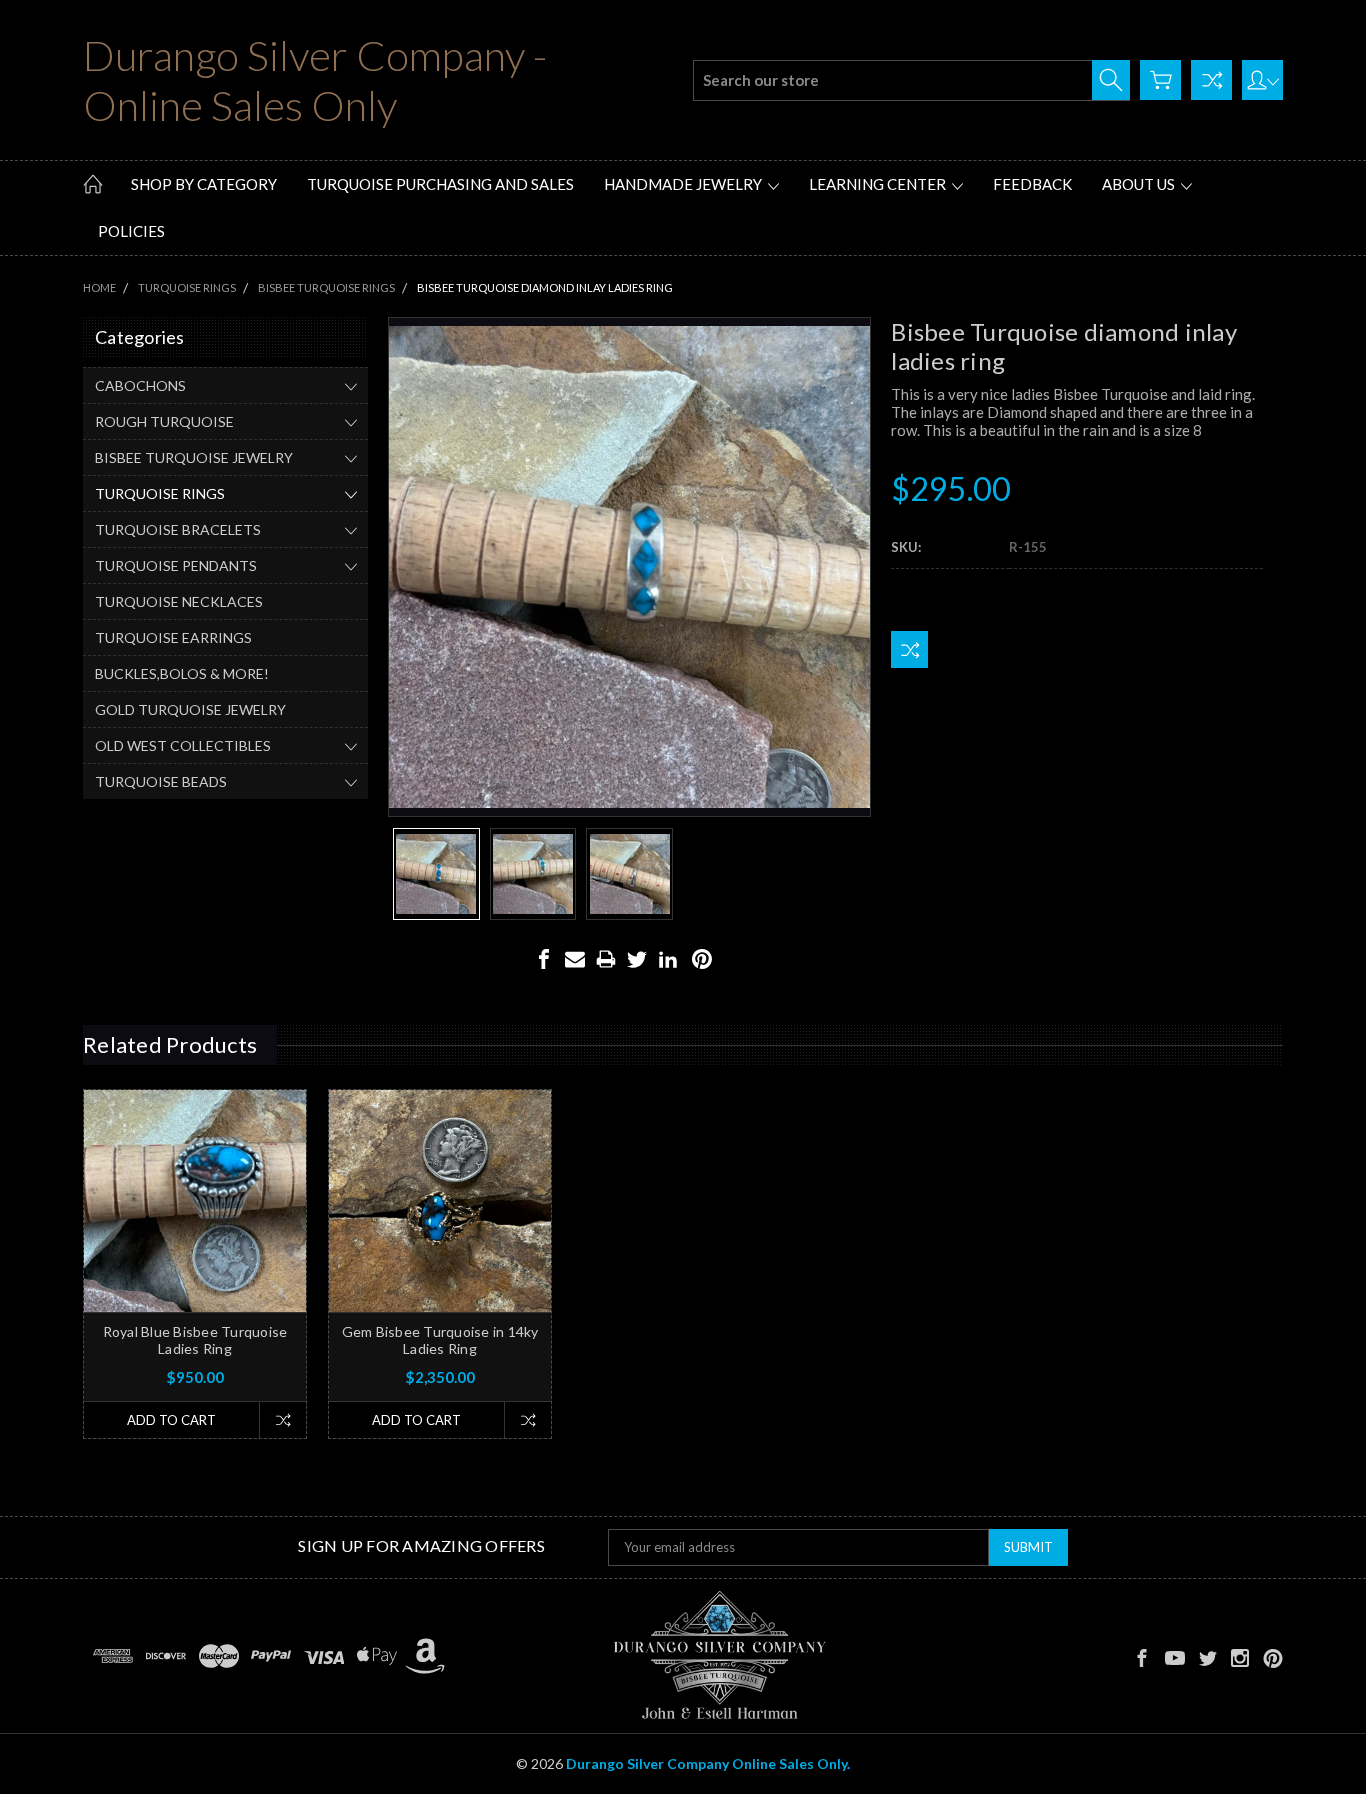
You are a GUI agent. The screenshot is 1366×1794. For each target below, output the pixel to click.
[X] (637, 959)
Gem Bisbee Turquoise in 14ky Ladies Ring (440, 1340)
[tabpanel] (195, 1264)
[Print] (606, 959)
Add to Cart (171, 1420)
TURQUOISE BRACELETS (178, 529)
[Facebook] (544, 959)
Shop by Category (204, 184)
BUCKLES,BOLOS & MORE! (182, 673)
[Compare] (1211, 80)
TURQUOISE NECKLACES (179, 601)
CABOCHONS (140, 385)
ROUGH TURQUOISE (164, 421)
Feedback (1032, 184)
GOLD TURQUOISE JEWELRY (190, 709)
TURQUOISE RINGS (160, 493)
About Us (1140, 184)
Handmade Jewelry (684, 184)
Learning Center (879, 184)
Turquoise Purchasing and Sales (440, 184)
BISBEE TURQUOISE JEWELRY (194, 457)
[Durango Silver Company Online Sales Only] (719, 1656)
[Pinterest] (702, 959)
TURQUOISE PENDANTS (176, 565)
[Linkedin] (668, 959)
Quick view (195, 1246)
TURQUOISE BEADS (161, 781)
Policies (131, 231)
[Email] (575, 959)
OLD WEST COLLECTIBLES (183, 745)
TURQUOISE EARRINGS (173, 637)
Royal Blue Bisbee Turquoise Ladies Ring (195, 1340)
